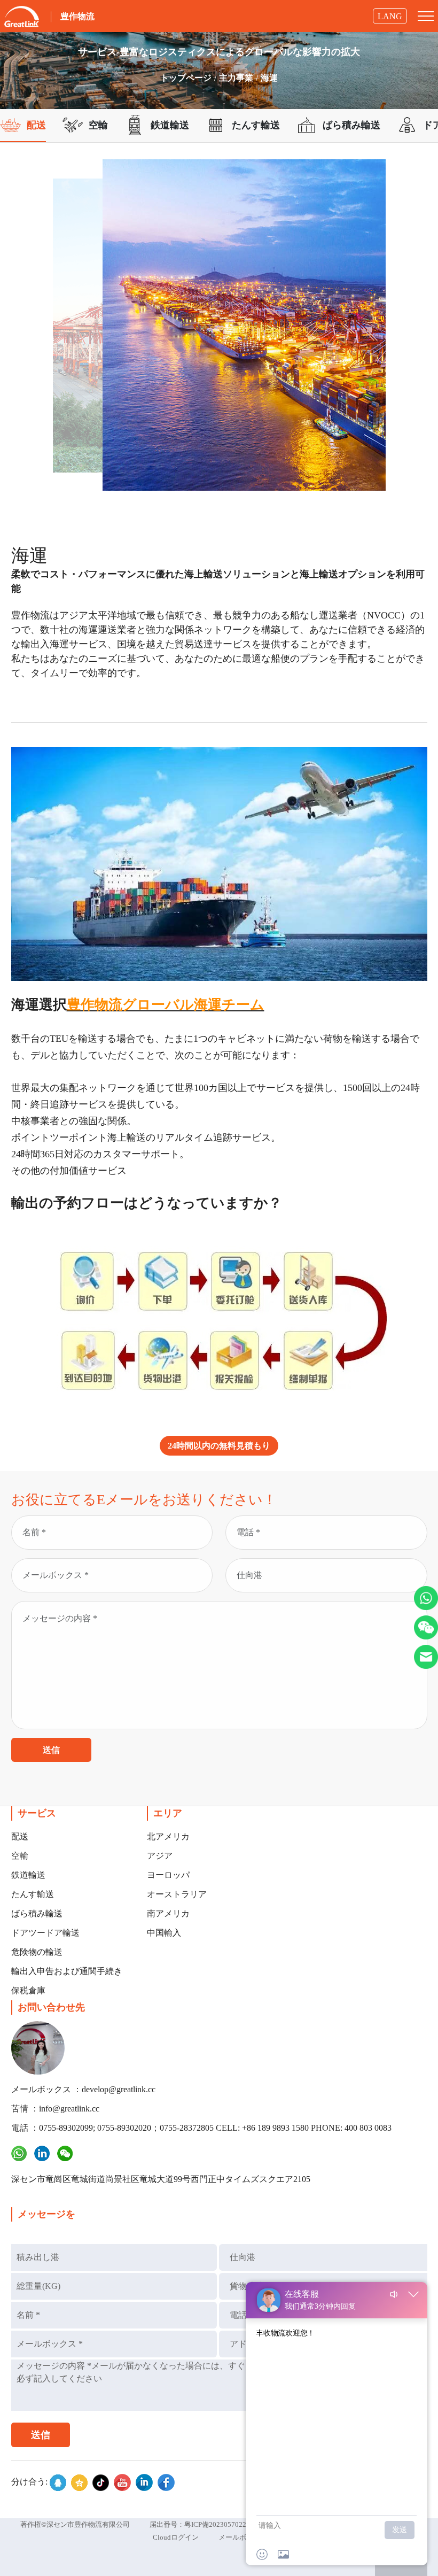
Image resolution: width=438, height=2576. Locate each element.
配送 (20, 1836)
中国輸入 (164, 1933)
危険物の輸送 (37, 1952)
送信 (51, 1750)
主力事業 (236, 78)
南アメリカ (168, 1913)
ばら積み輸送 (37, 1913)
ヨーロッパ (168, 1875)
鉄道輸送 (28, 1875)
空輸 (20, 1856)
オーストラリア (177, 1894)
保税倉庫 (28, 1990)
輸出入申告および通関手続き (67, 1971)
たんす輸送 (33, 1894)
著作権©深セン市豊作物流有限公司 (75, 2524)
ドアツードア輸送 (45, 1933)
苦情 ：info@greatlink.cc (55, 2109)
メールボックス (243, 2537)
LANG (390, 16)
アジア (160, 1856)
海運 (269, 78)
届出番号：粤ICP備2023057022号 (201, 2524)
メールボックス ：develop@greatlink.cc (83, 2089)
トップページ (186, 78)
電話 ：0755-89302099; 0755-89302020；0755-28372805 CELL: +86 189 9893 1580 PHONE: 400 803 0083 (201, 2128)
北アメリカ (168, 1836)
